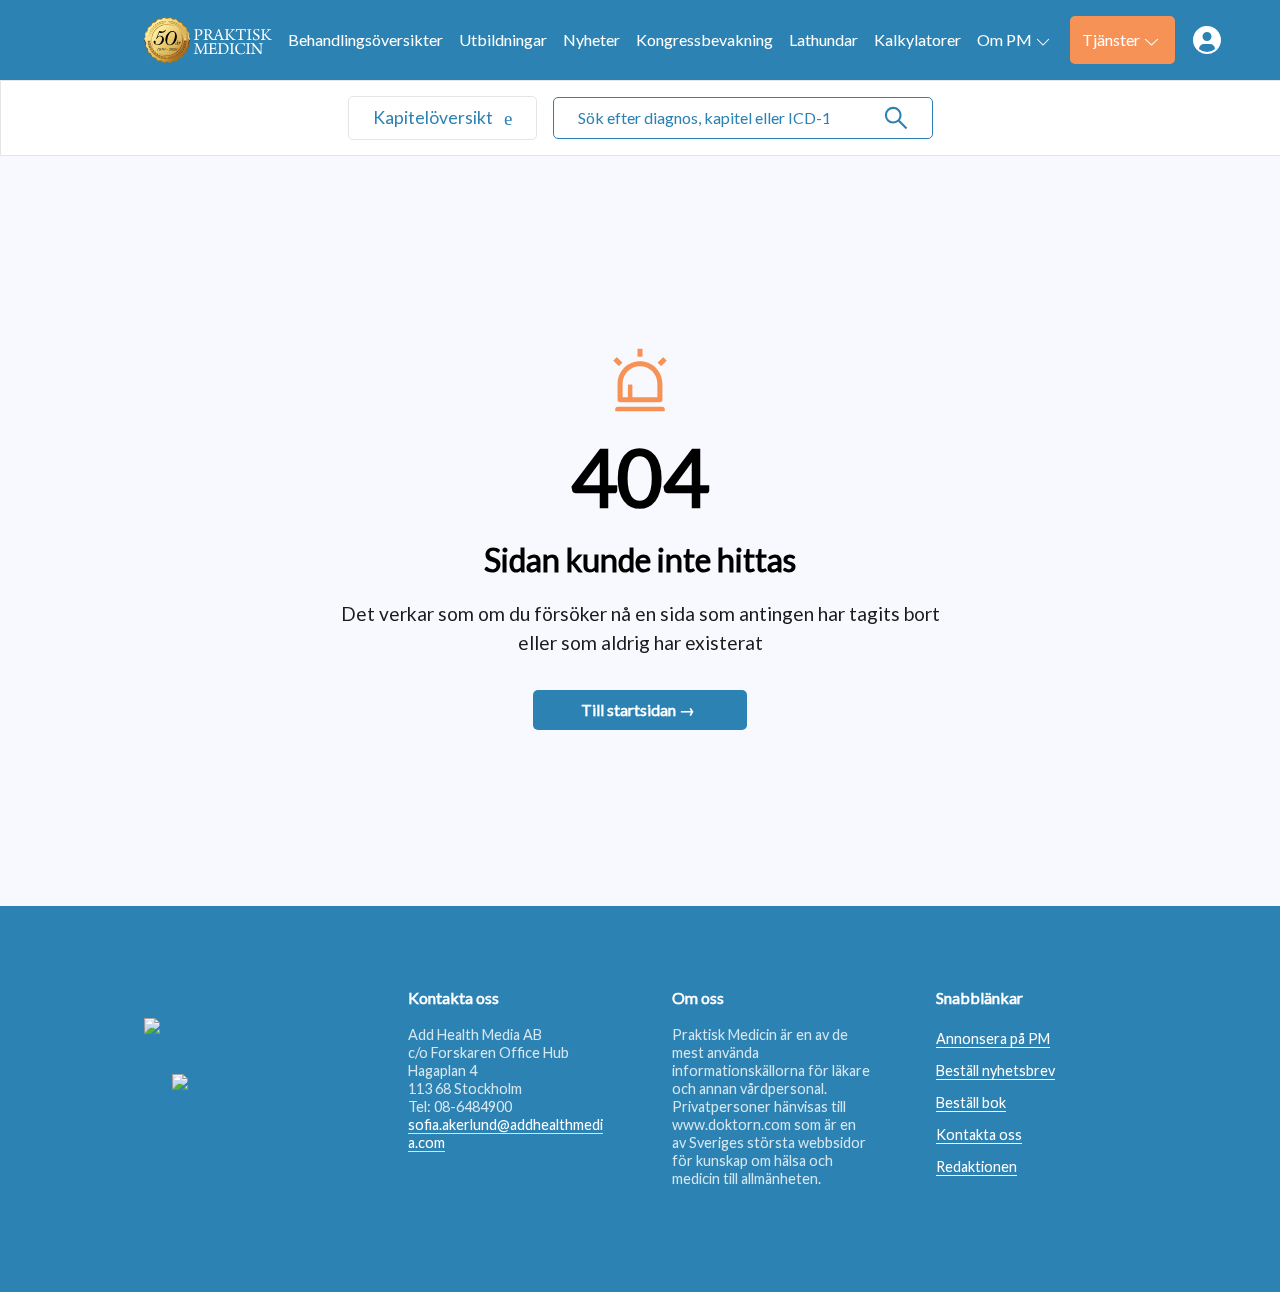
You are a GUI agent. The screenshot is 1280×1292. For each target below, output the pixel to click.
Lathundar (823, 39)
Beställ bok (971, 1102)
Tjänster (1111, 39)
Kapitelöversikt (434, 117)
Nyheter (591, 39)
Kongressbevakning (704, 39)
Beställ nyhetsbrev (995, 1070)
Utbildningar (503, 39)
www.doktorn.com (731, 1124)
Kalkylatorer (917, 39)
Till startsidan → (638, 709)
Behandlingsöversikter (365, 39)
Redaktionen (976, 1166)
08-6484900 (473, 1106)
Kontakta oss (979, 1134)
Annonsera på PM (993, 1038)
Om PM (1004, 39)
